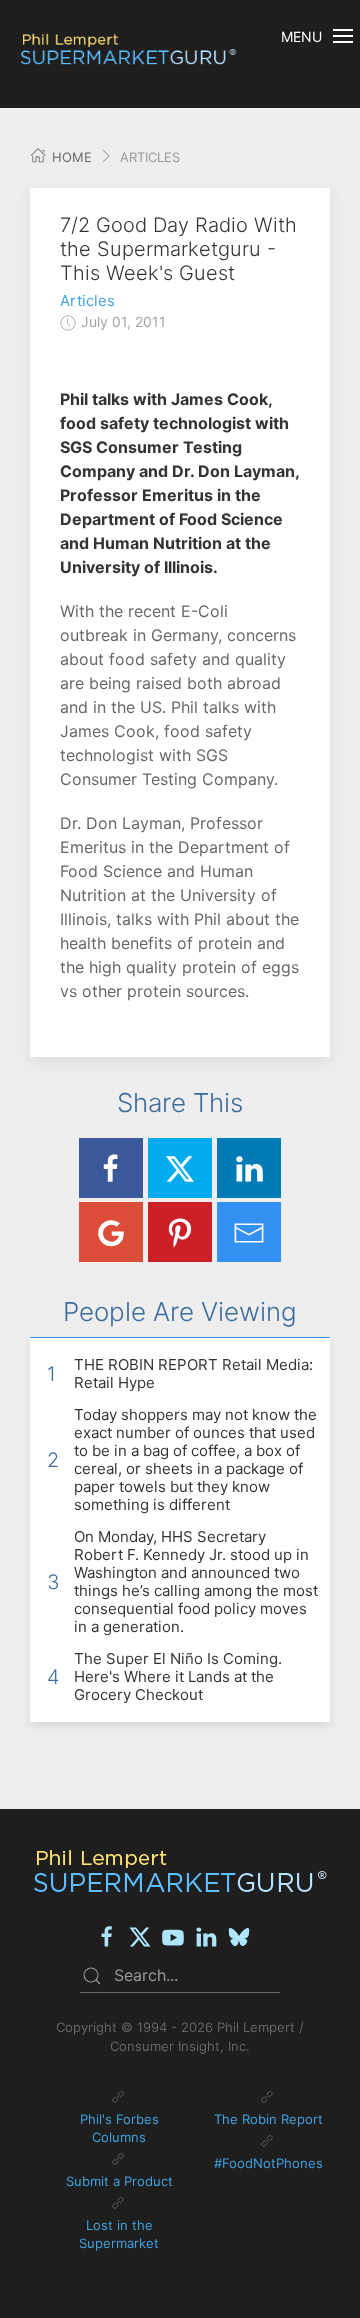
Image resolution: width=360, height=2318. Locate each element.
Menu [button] (301, 36)
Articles (87, 300)
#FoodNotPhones (268, 2163)
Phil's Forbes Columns (119, 2128)
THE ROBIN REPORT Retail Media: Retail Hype (193, 1373)
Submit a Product (119, 2181)
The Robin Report (268, 2119)
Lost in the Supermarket (119, 2234)
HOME (70, 157)
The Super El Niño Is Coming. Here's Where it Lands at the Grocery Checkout (178, 1676)
